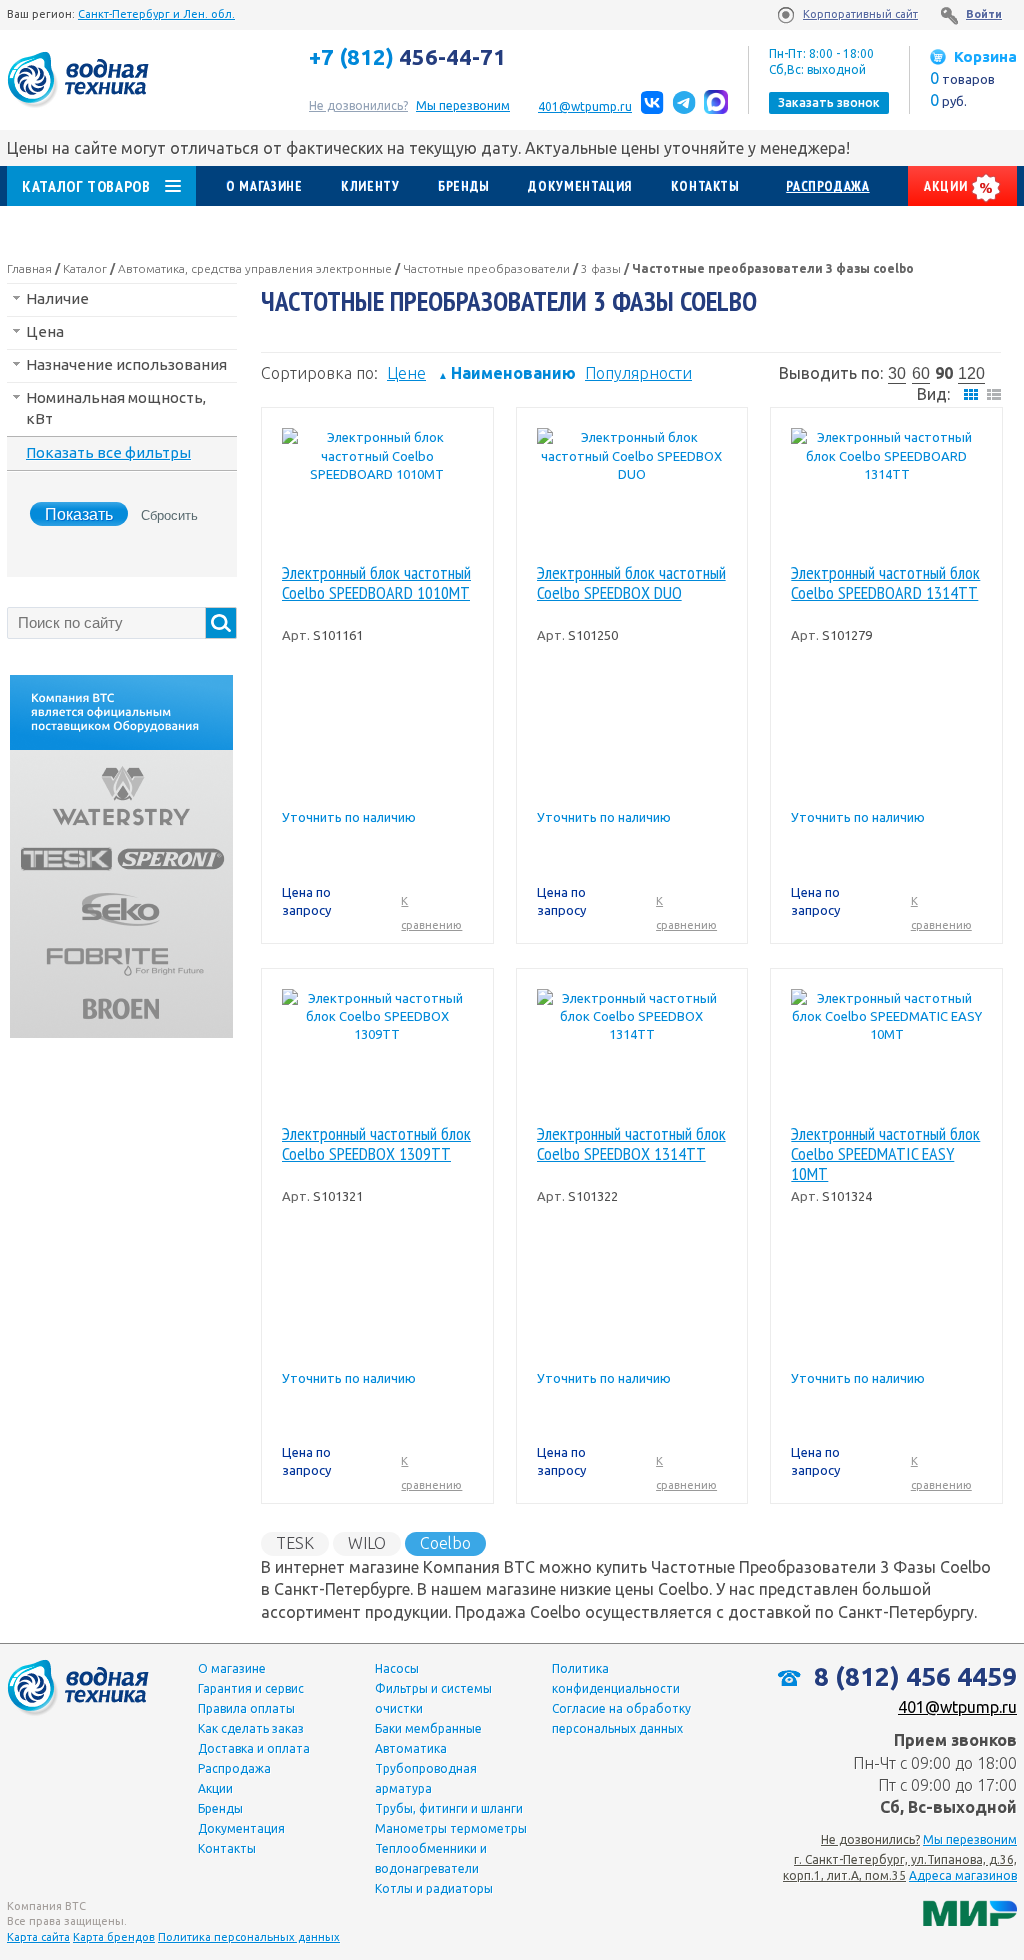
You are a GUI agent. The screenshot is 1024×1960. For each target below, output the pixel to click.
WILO (367, 1543)
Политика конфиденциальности (616, 1678)
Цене (406, 373)
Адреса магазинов (963, 1875)
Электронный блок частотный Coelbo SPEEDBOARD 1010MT (376, 583)
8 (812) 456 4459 (912, 1676)
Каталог (85, 268)
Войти (984, 14)
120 (971, 373)
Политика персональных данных (249, 1937)
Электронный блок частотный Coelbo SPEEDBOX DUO (631, 583)
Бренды (464, 186)
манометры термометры (451, 1828)
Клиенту (370, 186)
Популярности (638, 373)
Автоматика (411, 1748)
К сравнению (431, 913)
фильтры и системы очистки (433, 1698)
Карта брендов (114, 1937)
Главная (29, 268)
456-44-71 (407, 57)
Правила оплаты (246, 1708)
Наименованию (507, 373)
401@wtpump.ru (585, 106)
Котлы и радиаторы (434, 1888)
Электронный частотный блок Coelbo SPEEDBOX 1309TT (376, 1144)
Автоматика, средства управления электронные (255, 268)
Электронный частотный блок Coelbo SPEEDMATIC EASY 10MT (885, 1154)
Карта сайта (38, 1937)
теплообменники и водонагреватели (431, 1858)
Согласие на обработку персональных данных (621, 1718)
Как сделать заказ (251, 1728)
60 (921, 373)
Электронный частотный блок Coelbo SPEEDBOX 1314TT (631, 1144)
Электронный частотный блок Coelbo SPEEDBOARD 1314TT (885, 583)
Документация (580, 186)
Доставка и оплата (254, 1748)
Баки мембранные (428, 1728)
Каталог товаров (86, 186)
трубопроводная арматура (426, 1778)
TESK (295, 1543)
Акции (947, 186)
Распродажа (827, 186)
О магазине (264, 186)
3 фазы (601, 268)
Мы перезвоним (970, 1839)
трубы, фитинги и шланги (449, 1808)
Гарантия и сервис (251, 1688)
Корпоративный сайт (860, 14)
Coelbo (445, 1543)
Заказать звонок (829, 102)
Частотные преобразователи (486, 268)
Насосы (397, 1668)
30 (897, 373)
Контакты (705, 186)
